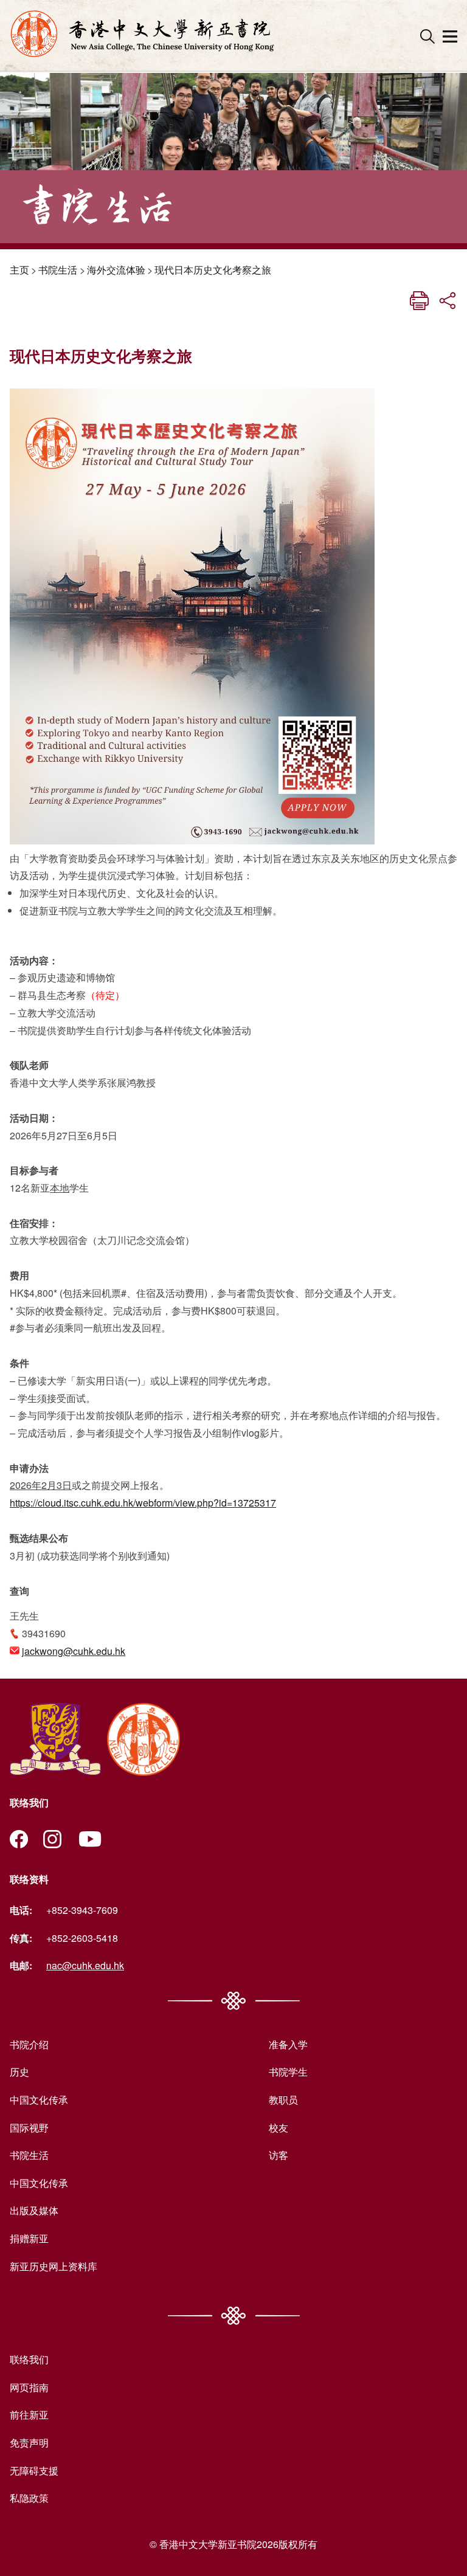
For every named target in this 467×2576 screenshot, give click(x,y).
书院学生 (288, 2072)
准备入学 (288, 2044)
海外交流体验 (116, 270)
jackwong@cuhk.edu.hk (74, 1651)
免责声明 (29, 2443)
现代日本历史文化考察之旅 (213, 270)
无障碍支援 (34, 2471)
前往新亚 (29, 2415)
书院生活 (58, 270)
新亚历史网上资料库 (54, 2266)
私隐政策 (29, 2498)
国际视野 (29, 2128)
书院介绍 (29, 2044)
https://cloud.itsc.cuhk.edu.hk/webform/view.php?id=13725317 (143, 1503)
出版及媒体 (34, 2210)
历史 (19, 2072)
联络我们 (29, 2359)
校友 (278, 2128)
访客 (278, 2155)
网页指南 (29, 2387)
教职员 (283, 2100)
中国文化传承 (39, 2100)
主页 (19, 270)
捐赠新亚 (29, 2238)
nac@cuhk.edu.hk (85, 1965)
